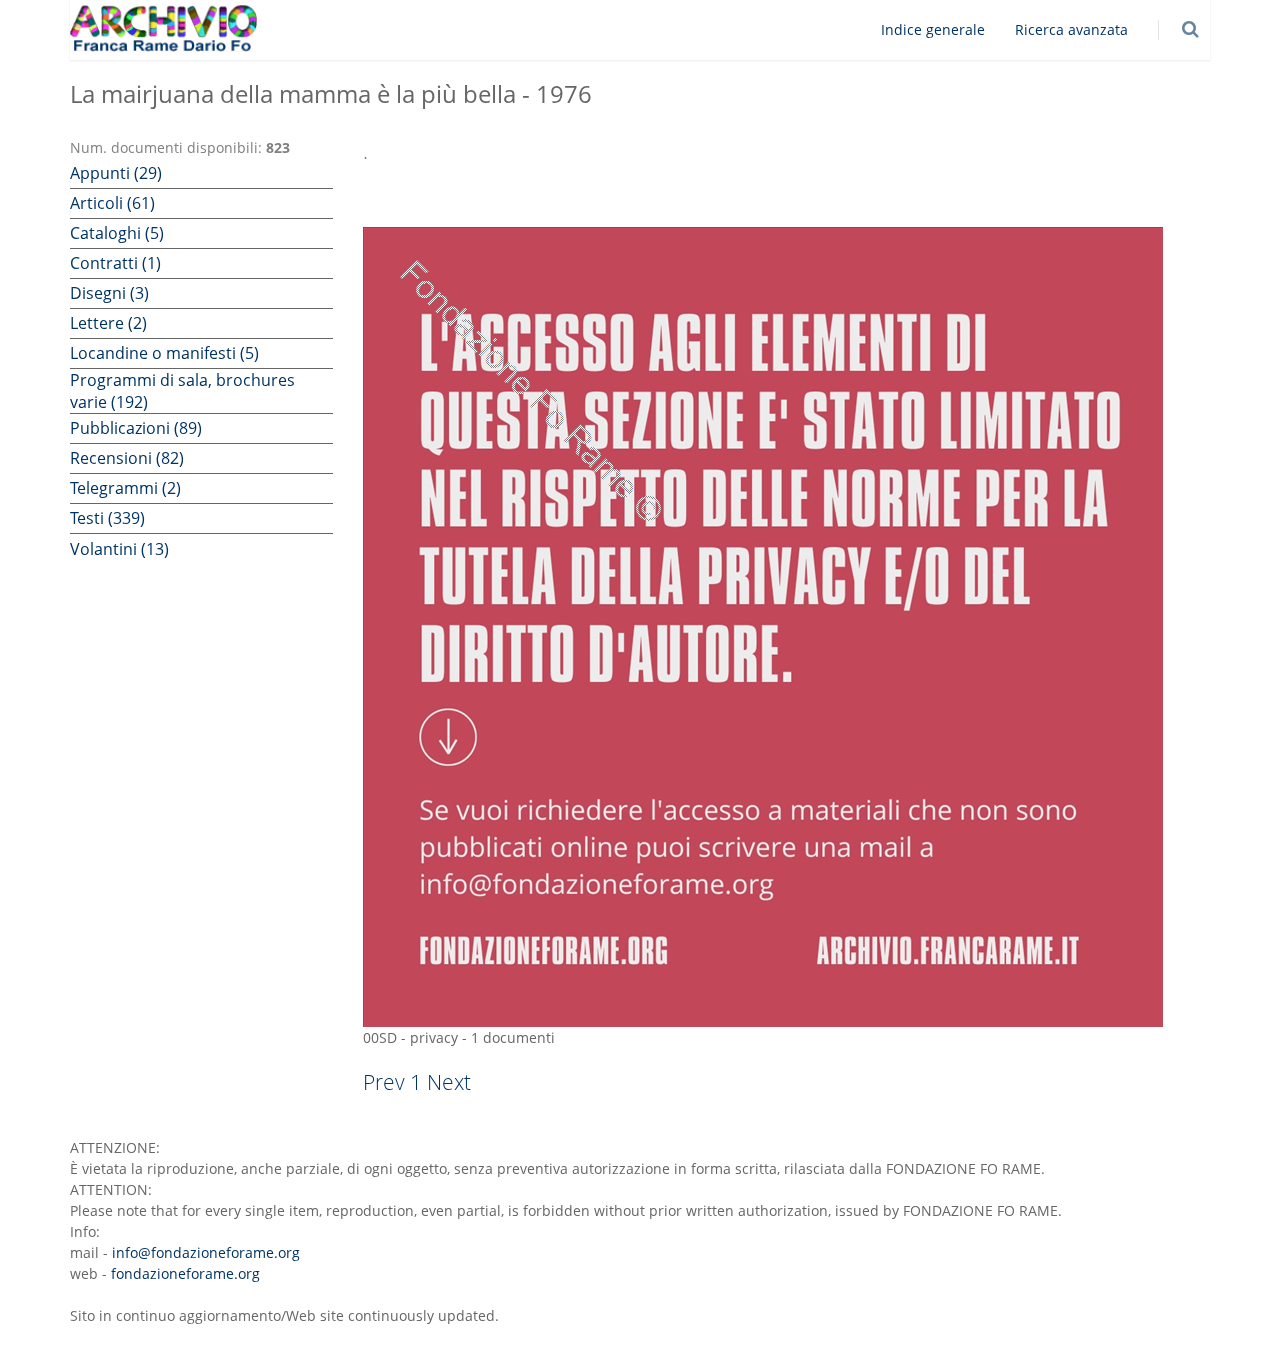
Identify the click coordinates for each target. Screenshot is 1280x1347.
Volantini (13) (119, 549)
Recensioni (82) (127, 458)
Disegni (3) (109, 293)
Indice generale (933, 29)
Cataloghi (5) (117, 233)
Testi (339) (107, 518)
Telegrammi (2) (125, 488)
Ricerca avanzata (1071, 29)
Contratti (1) (115, 263)
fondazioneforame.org (185, 1273)
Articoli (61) (112, 203)
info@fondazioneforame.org (206, 1252)
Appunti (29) (116, 173)
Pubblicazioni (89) (136, 428)
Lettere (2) (108, 323)
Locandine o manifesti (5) (164, 353)
